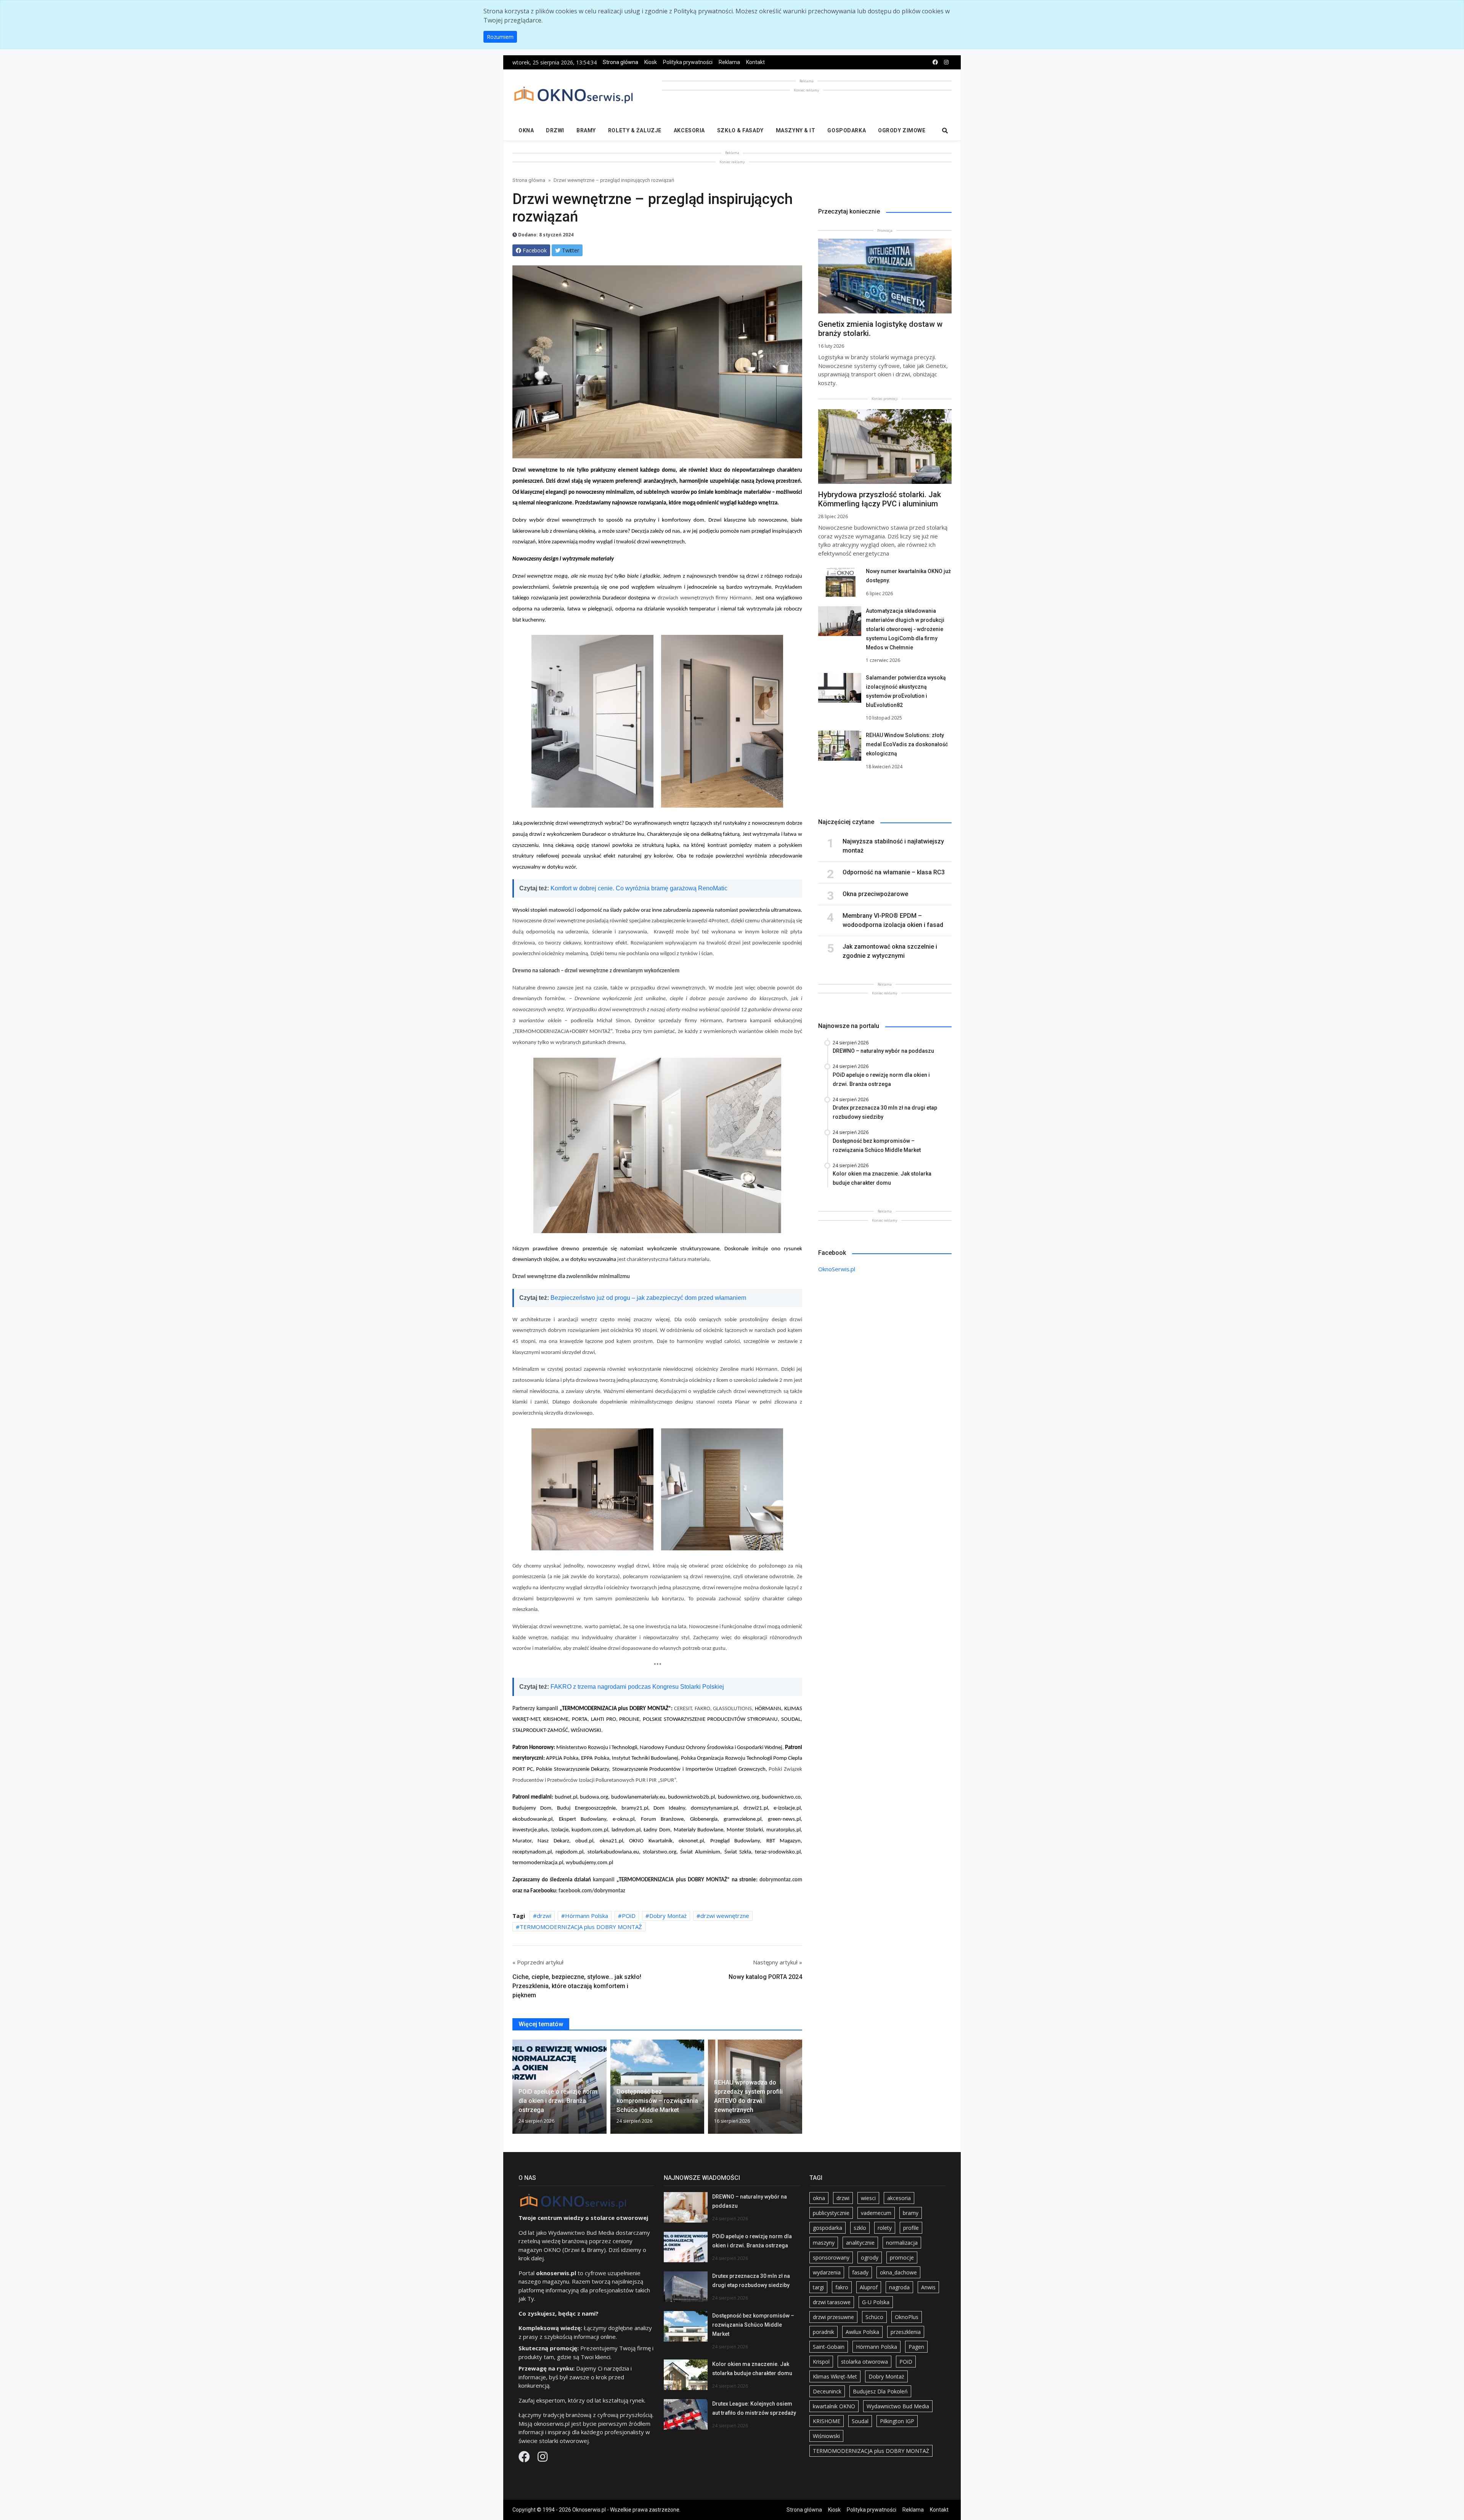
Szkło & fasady (740, 130)
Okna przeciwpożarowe (875, 894)
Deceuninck (827, 2391)
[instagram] (946, 62)
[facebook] (935, 62)
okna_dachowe (898, 2272)
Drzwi (555, 130)
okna (819, 2198)
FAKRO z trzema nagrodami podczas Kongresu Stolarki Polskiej (637, 1687)
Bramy (586, 130)
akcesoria (899, 2198)
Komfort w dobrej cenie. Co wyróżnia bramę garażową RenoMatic (639, 888)
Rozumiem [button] (500, 37)
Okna (526, 130)
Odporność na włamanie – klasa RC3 (894, 872)
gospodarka (828, 2228)
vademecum (876, 2213)
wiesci (868, 2198)
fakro (842, 2287)
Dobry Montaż (668, 1916)
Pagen (916, 2347)
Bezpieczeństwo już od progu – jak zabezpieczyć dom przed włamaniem (648, 1298)
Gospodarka (847, 130)
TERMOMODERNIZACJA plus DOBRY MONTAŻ (581, 1927)
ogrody (870, 2257)
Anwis (928, 2287)
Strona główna (620, 62)
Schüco (874, 2317)
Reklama (729, 62)
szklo (860, 2228)
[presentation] (515, 2090)
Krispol (821, 2362)
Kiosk (651, 62)
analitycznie (860, 2243)
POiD (629, 1916)
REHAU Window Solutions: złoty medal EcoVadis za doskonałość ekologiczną (907, 744)
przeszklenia (906, 2332)
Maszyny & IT (796, 130)
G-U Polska (876, 2302)
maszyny (824, 2243)
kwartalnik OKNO (834, 2406)
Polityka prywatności (688, 62)
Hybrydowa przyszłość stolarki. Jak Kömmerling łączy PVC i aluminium (880, 499)
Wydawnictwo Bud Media (898, 2406)
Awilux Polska (862, 2332)
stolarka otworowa (864, 2362)
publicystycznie (831, 2213)
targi (818, 2287)
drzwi (544, 1916)
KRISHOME (827, 2421)
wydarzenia (827, 2272)
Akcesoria (689, 130)
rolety (885, 2228)
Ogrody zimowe (902, 130)
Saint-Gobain (829, 2347)
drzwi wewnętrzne (725, 1916)
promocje (902, 2257)
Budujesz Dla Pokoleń (880, 2391)
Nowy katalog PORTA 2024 (765, 1977)
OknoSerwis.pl (837, 1269)
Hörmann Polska (587, 1916)
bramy (911, 2213)
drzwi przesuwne (833, 2317)
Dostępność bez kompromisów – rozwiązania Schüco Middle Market (753, 2325)
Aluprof (869, 2287)
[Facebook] (525, 2459)
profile (911, 2228)
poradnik (823, 2332)
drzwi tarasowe (832, 2302)
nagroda (899, 2287)
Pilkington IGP (897, 2421)
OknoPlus (907, 2317)
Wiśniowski (826, 2436)
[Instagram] (543, 2459)
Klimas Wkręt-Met (835, 2376)
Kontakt (755, 62)
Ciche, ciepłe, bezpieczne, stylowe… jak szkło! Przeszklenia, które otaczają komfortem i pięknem (577, 1986)
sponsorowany (831, 2257)
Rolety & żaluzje (635, 130)
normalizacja (902, 2243)
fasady (860, 2272)
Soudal (860, 2421)
